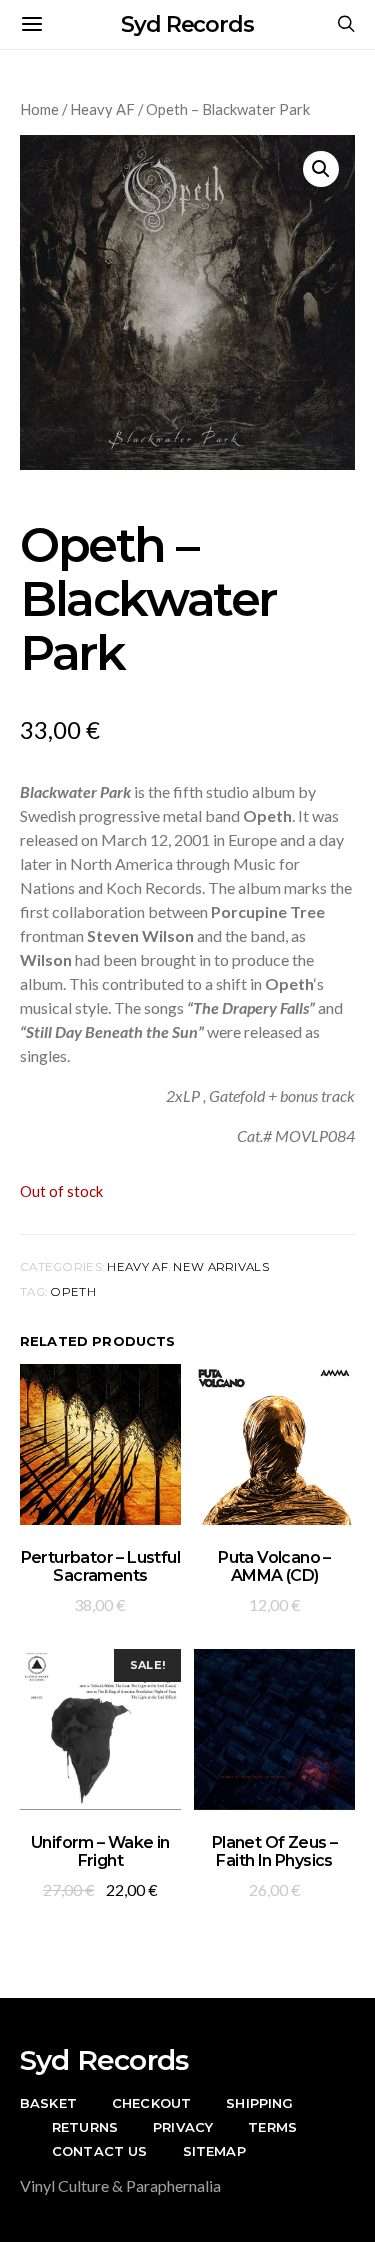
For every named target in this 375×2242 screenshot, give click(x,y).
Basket (48, 2103)
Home (39, 109)
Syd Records (187, 24)
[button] (321, 169)
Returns (85, 2127)
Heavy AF (102, 109)
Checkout (151, 2103)
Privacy (183, 2127)
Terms (272, 2127)
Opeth (72, 1292)
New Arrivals (220, 1267)
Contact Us (100, 2151)
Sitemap (214, 2151)
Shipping (259, 2103)
